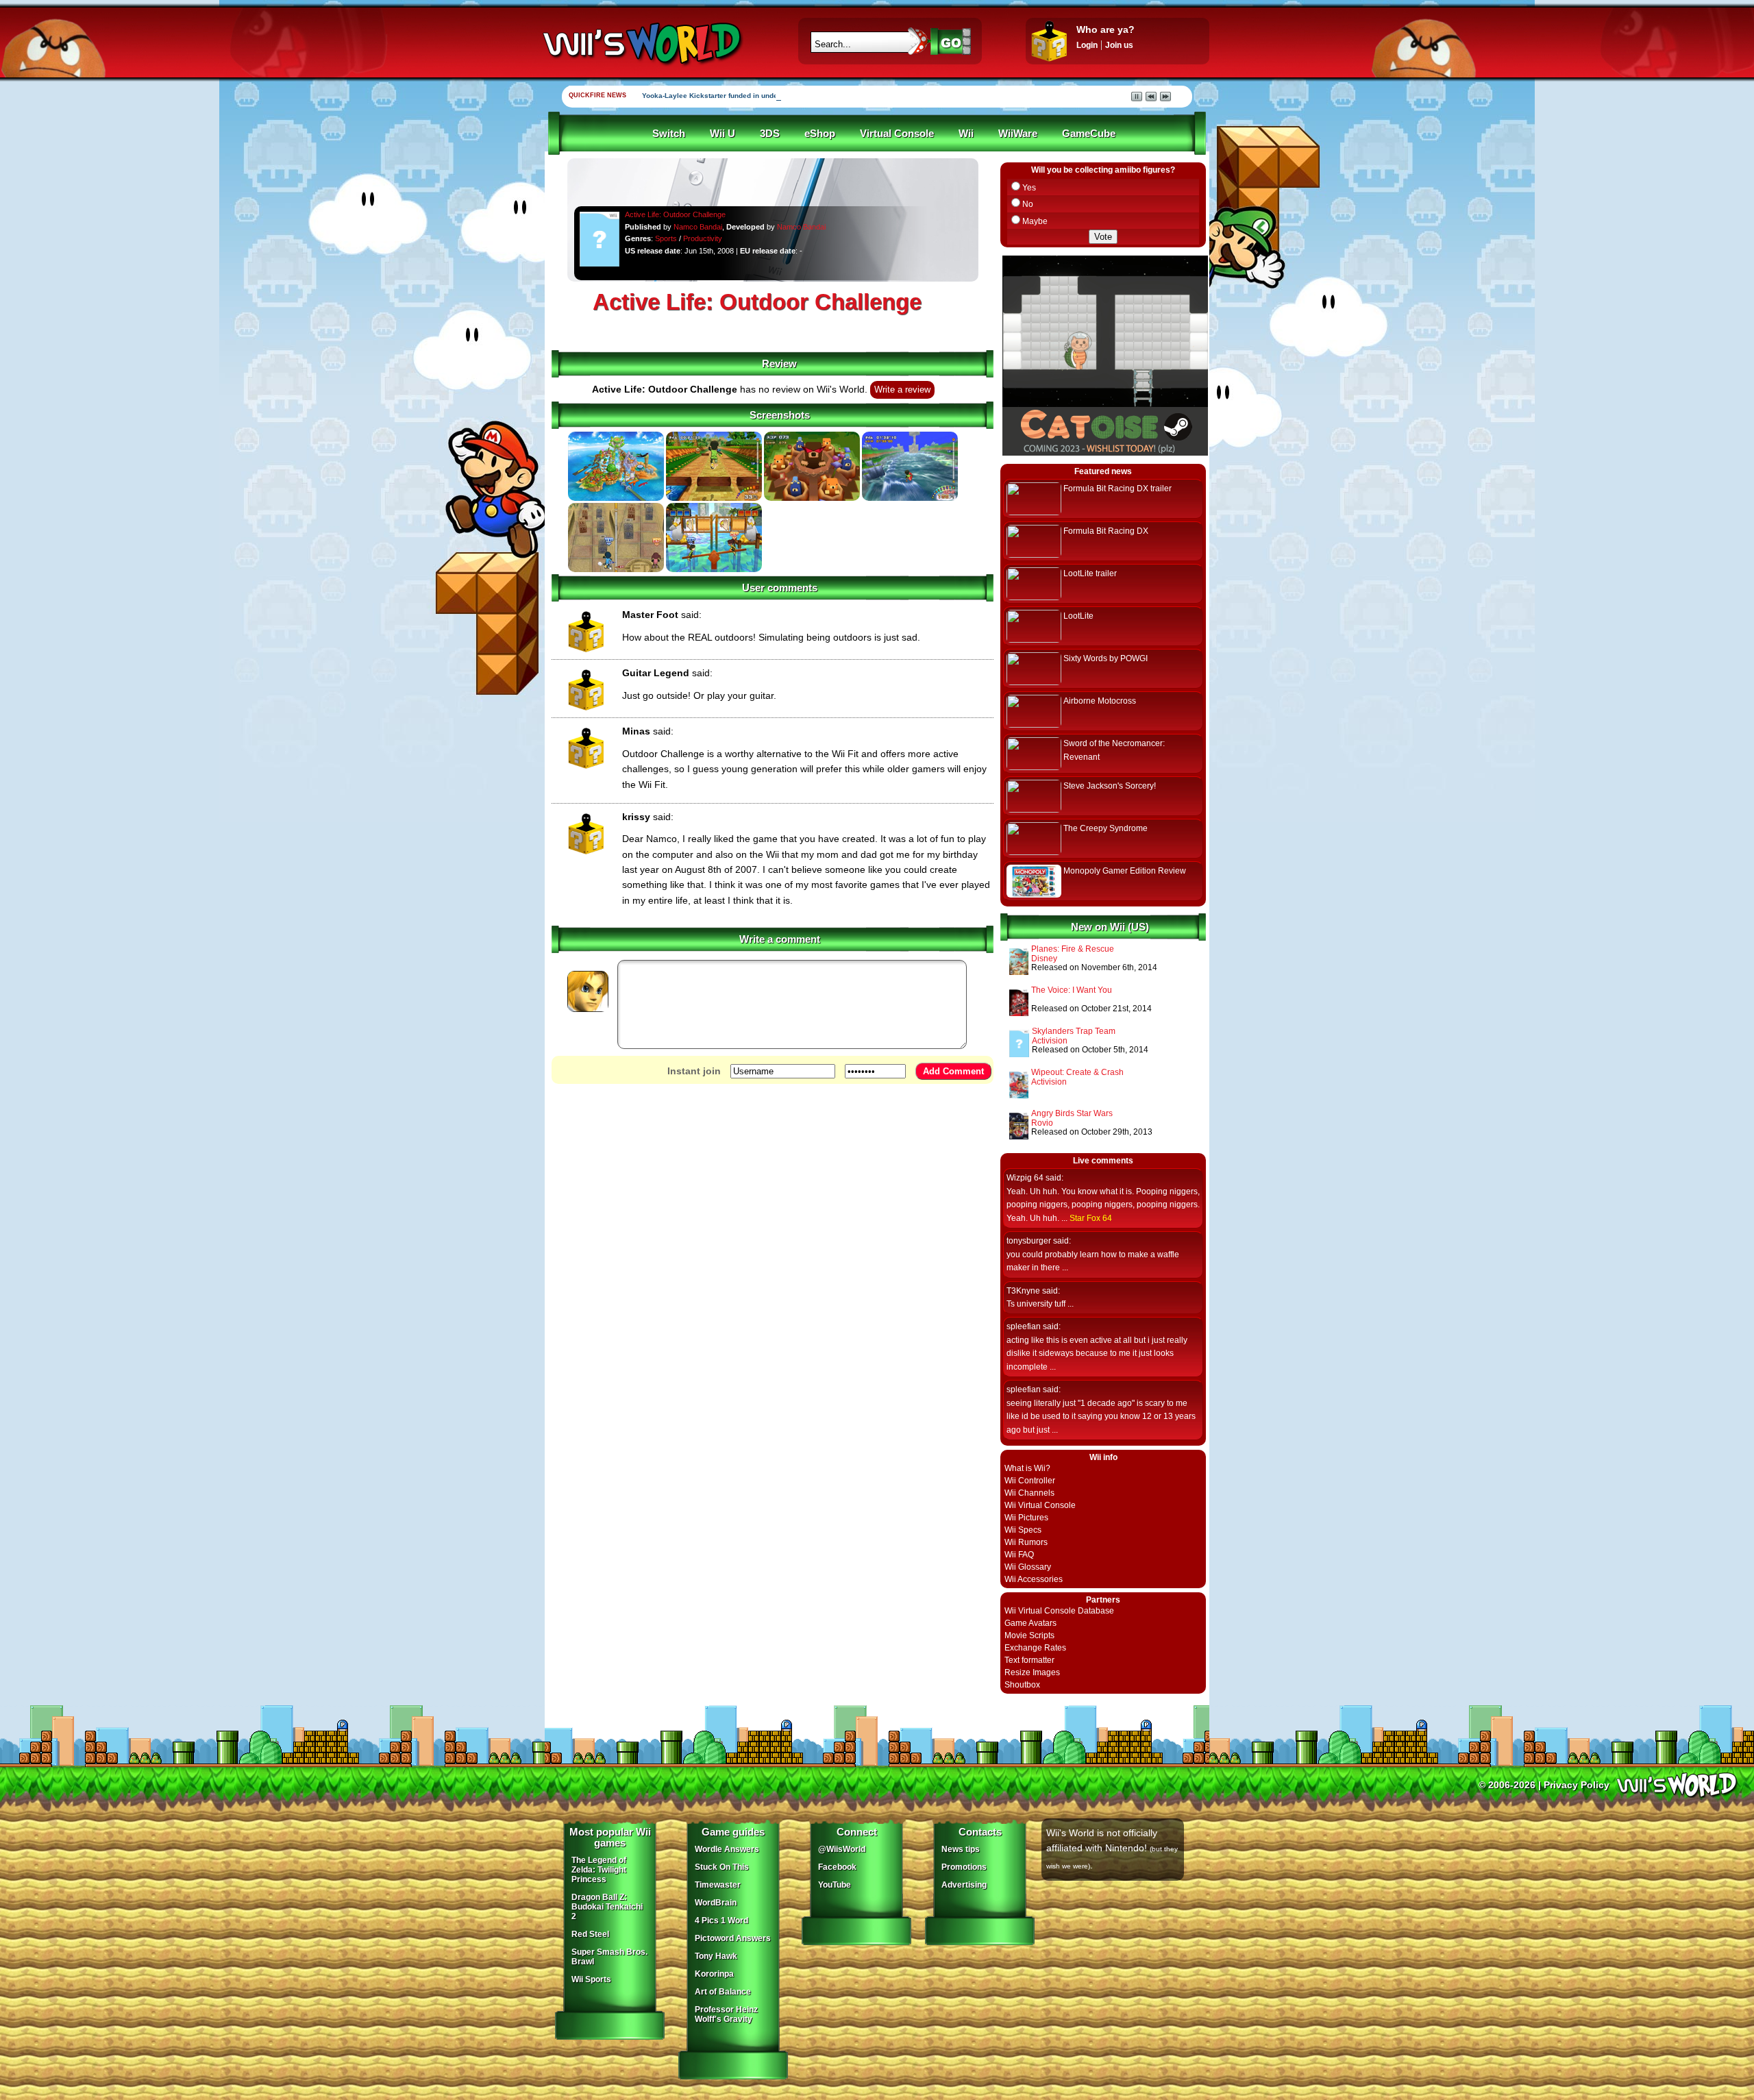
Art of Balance (723, 1992)
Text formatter (1029, 1660)
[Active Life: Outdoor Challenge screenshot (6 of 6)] (714, 569)
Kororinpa (714, 1974)
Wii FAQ (1019, 1555)
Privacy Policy (1577, 1785)
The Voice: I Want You (1072, 990)
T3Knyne (1023, 1291)
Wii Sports (591, 1979)
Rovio (1042, 1123)
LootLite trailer (1090, 573)
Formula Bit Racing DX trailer (1117, 489)
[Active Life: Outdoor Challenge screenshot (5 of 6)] (616, 569)
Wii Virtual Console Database (1059, 1611)
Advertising (964, 1885)
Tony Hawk (716, 1956)
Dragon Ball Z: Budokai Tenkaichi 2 (607, 1907)
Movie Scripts (1029, 1635)
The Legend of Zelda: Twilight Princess (599, 1870)
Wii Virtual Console (1040, 1505)
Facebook (837, 1867)
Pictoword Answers (733, 1938)
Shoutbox (1022, 1685)
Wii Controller (1030, 1481)
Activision (1050, 1041)
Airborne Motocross (1100, 701)
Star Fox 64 (1091, 1218)
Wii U (722, 134)
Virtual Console (897, 134)
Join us (1119, 45)
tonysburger (1029, 1241)
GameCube (1089, 134)
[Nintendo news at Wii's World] (641, 44)
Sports (666, 238)
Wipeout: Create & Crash (1077, 1072)
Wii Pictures (1026, 1518)
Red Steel (590, 1934)
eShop (820, 134)
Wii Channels (1029, 1493)
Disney (1044, 959)
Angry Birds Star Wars (1072, 1113)
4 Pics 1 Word (721, 1920)
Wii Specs (1023, 1530)
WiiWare (1018, 134)
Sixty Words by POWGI (1105, 658)
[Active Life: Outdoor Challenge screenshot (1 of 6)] (616, 498)
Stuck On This (722, 1867)
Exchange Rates (1035, 1648)
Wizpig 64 (1025, 1178)
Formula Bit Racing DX (1106, 531)
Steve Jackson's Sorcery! (1110, 786)
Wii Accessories (1034, 1579)
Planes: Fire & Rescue (1073, 949)
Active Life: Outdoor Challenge (675, 214)
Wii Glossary (1028, 1567)
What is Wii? (1027, 1468)
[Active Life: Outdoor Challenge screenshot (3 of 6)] (812, 498)
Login (1087, 45)
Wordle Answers (727, 1849)
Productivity (703, 238)
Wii (966, 134)
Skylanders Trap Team (1074, 1031)
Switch (669, 134)
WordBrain (716, 1903)
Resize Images (1032, 1672)
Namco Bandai (698, 227)
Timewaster (718, 1885)
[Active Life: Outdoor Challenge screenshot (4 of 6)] (910, 498)
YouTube (835, 1885)
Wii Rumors (1026, 1542)
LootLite (1078, 616)
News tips (961, 1849)
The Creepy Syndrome (1105, 828)
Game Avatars (1030, 1623)
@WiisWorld (842, 1849)
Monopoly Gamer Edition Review (1125, 871)
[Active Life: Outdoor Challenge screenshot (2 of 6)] (714, 498)
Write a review (902, 390)
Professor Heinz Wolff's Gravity (726, 2014)
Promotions (964, 1867)
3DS (770, 134)
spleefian (1024, 1326)
